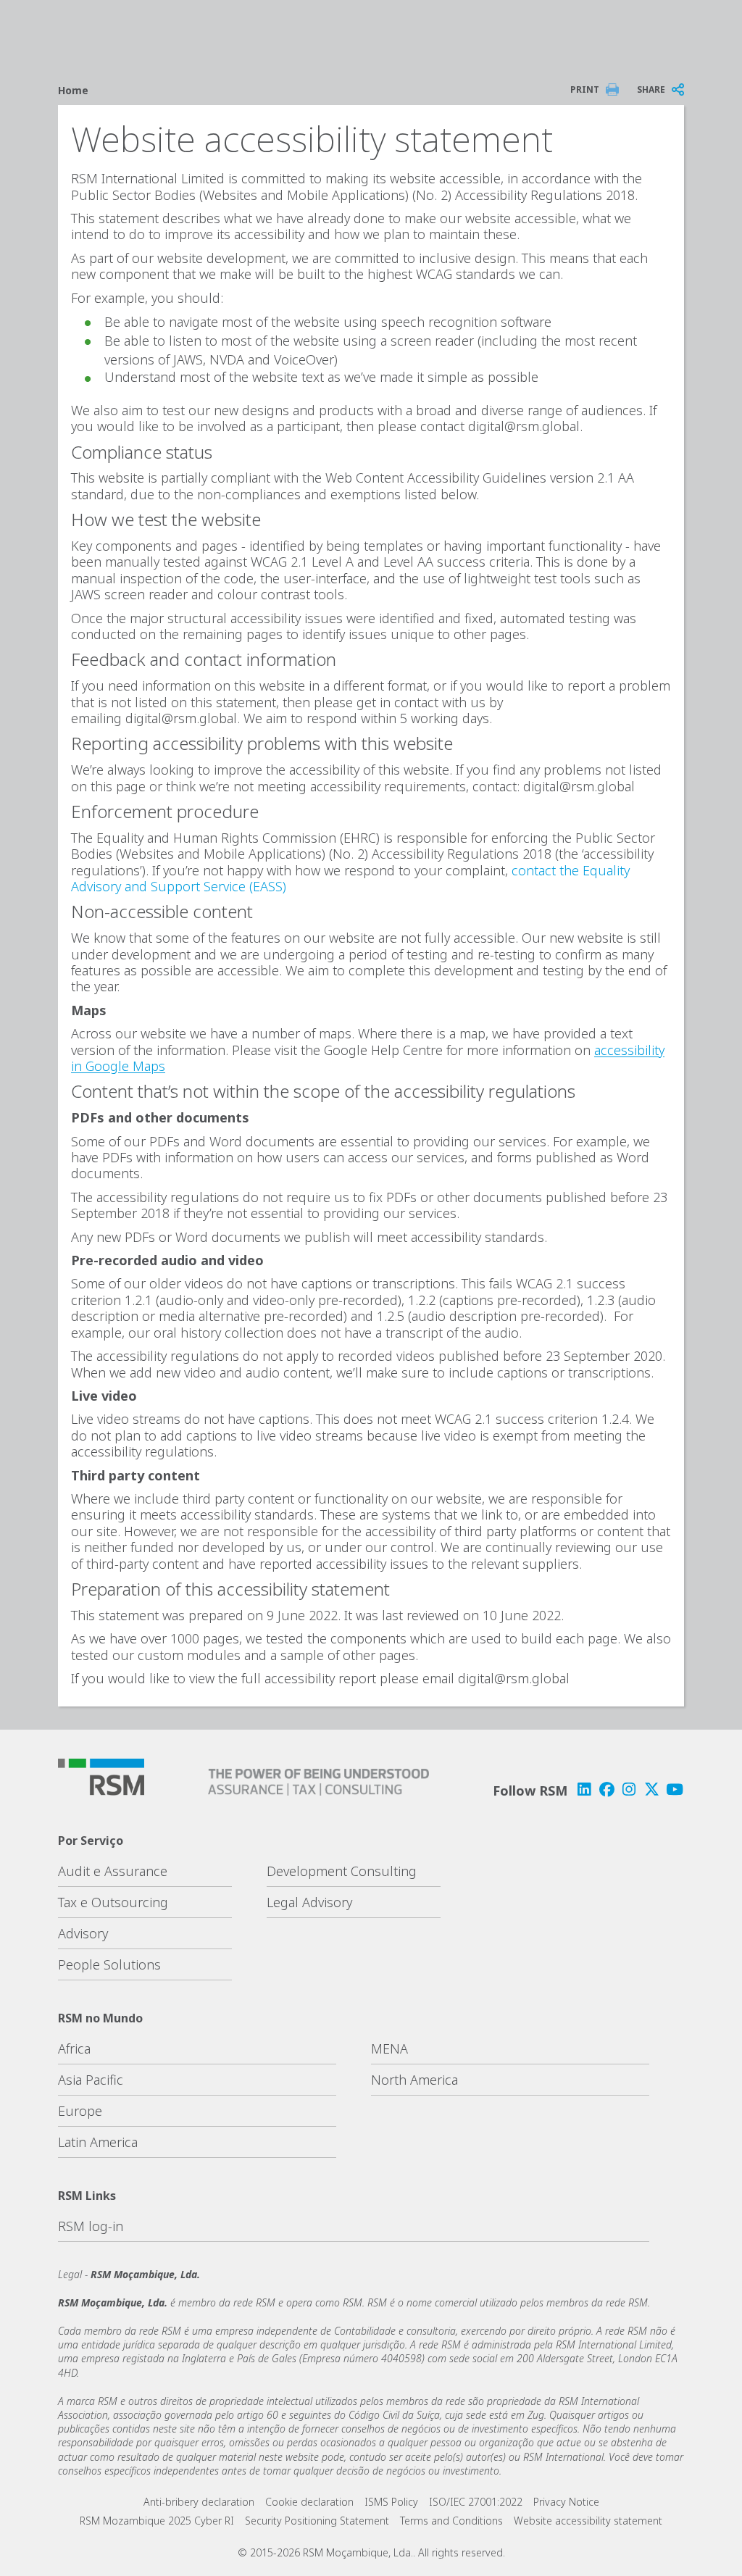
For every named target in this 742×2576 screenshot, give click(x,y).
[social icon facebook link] (606, 1789)
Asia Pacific (91, 2080)
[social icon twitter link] (652, 1789)
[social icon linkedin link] (584, 1789)
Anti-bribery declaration (199, 2502)
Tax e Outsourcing (113, 1902)
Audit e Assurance (113, 1871)
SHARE (651, 89)
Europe (80, 2111)
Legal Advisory (309, 1902)
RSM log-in (91, 2226)
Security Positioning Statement (317, 2521)
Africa (74, 2048)
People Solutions (109, 1964)
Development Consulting (342, 1871)
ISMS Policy (391, 2502)
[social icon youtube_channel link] (675, 1789)
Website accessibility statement (588, 2521)
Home (73, 90)
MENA (389, 2048)
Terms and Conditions (451, 2521)
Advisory (83, 1933)
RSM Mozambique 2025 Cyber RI (157, 2521)
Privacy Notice (566, 2502)
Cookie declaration (309, 2502)
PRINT (585, 89)
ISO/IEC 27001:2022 (476, 2502)
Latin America (98, 2142)
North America (414, 2080)
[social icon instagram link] (629, 1789)
